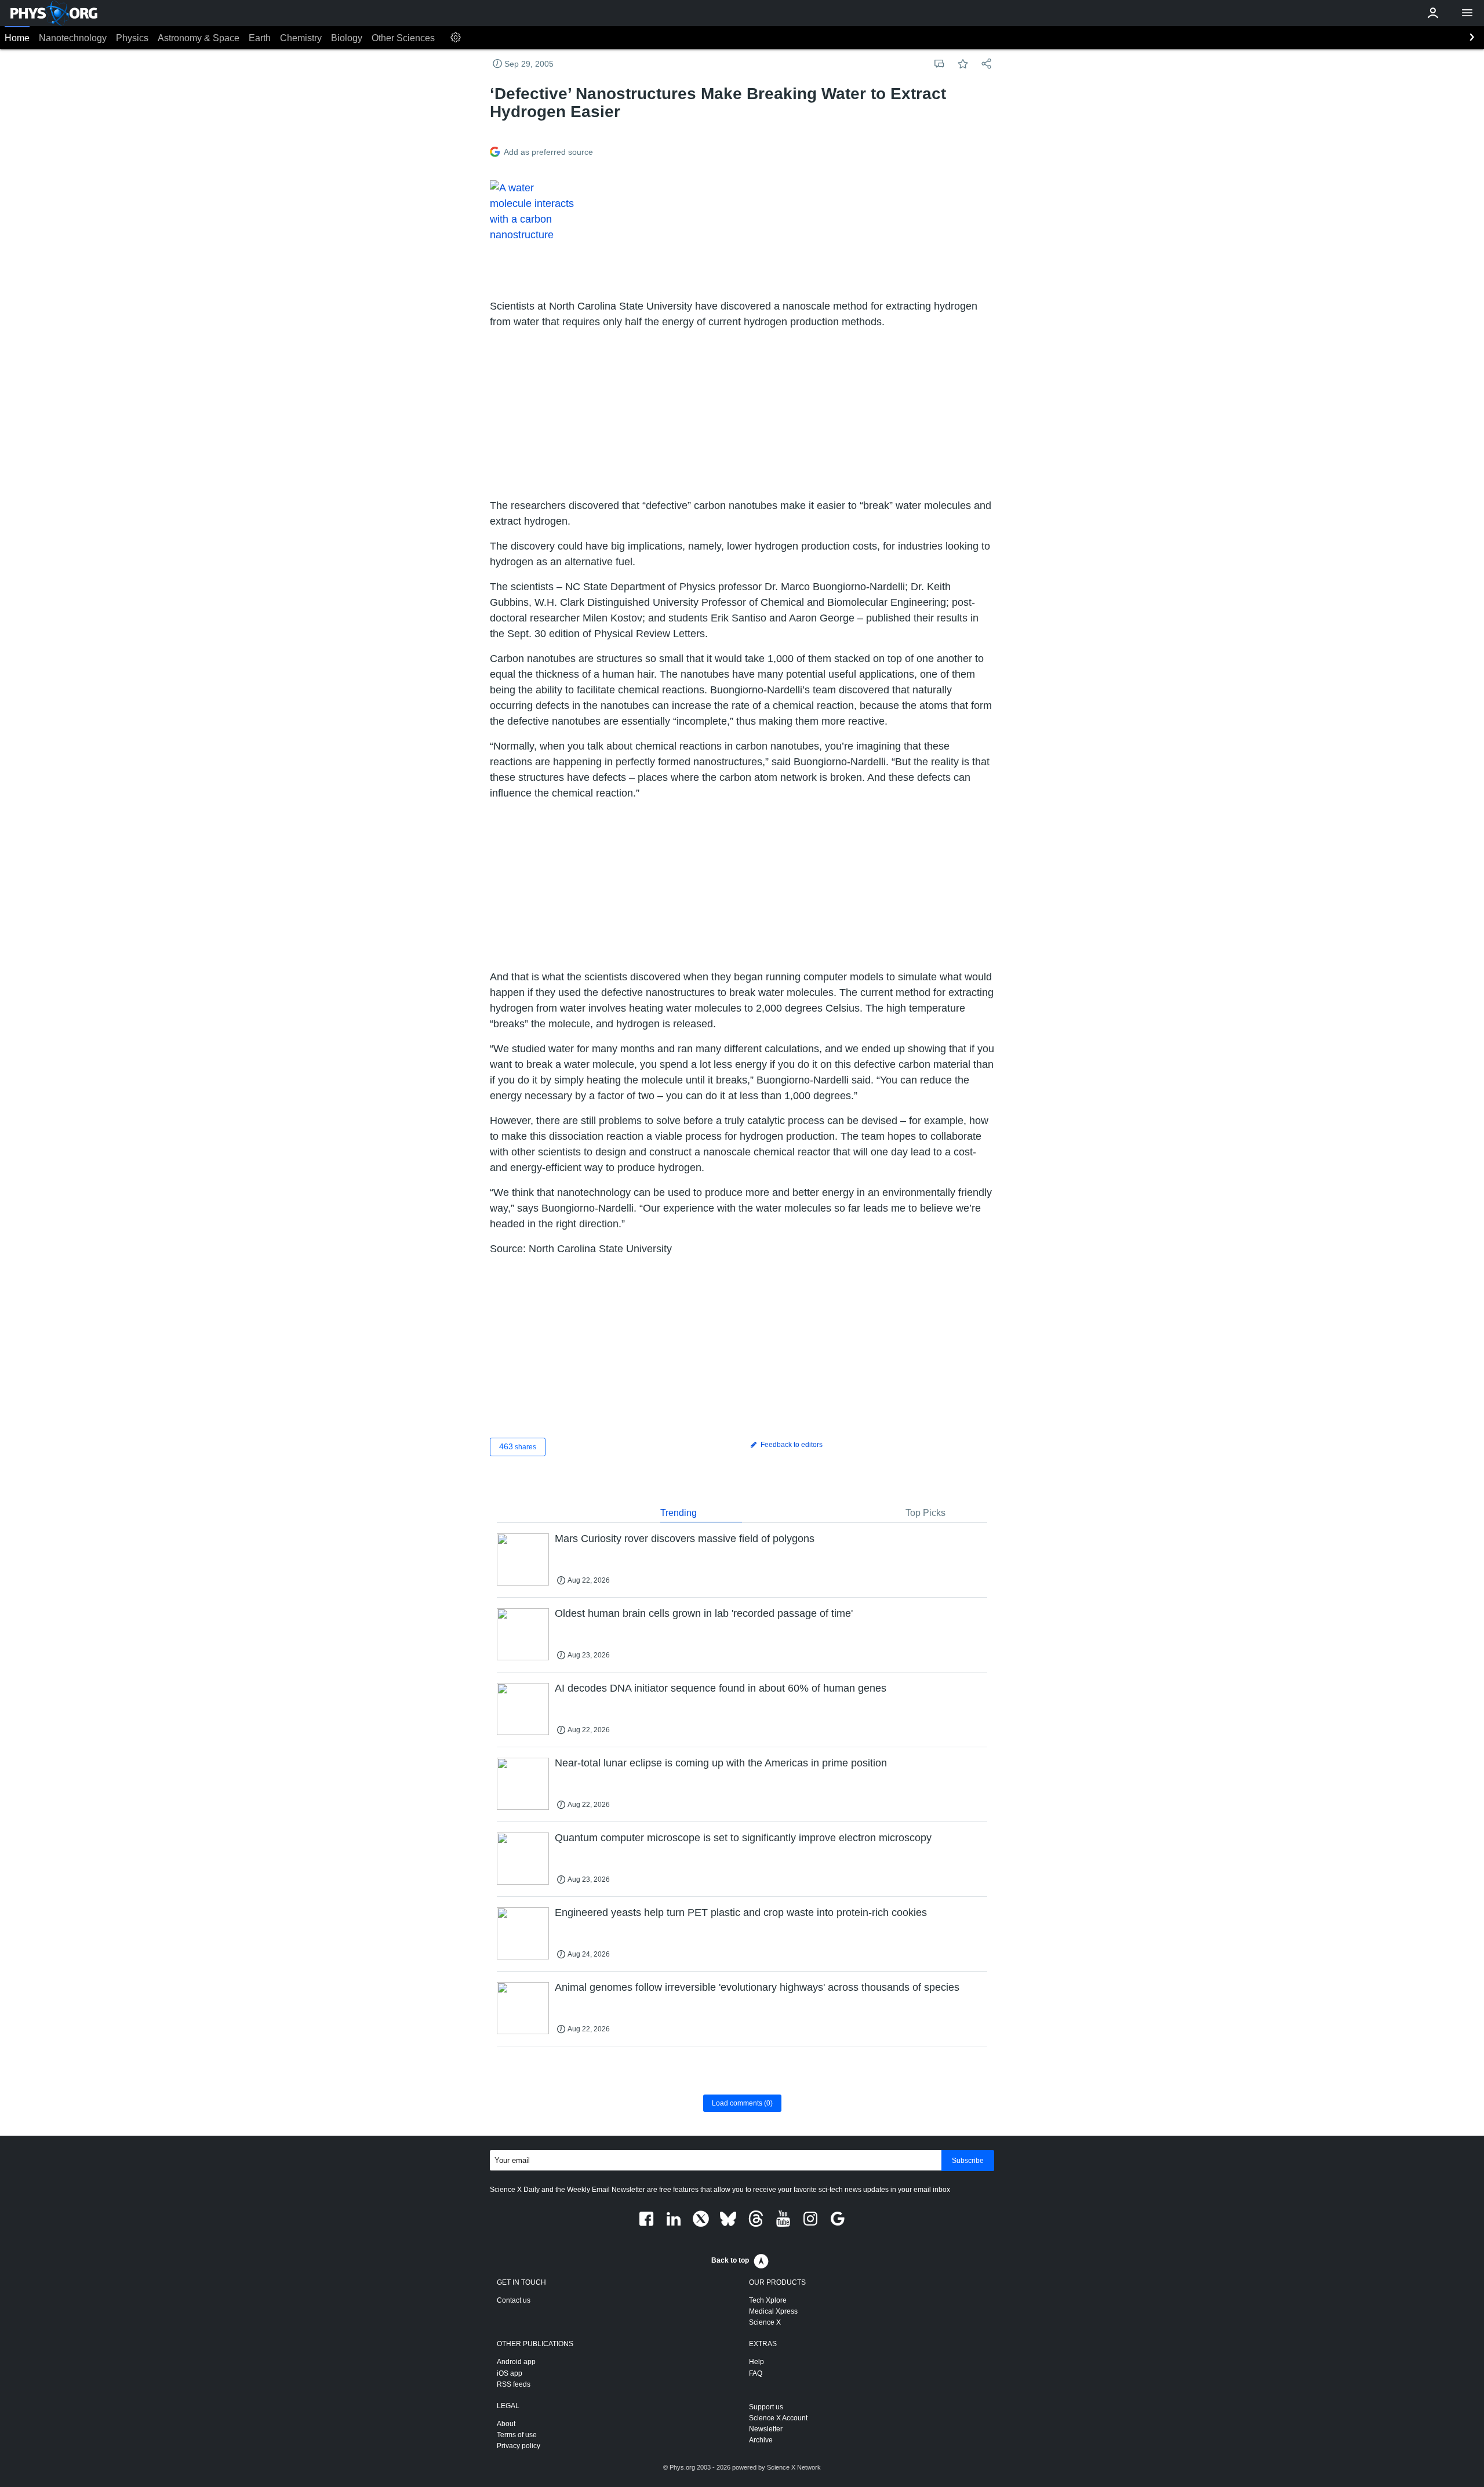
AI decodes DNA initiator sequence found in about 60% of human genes (721, 1688)
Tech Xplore (768, 2300)
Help (756, 2362)
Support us (766, 2407)
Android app (516, 2362)
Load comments (742, 2103)
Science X (765, 2322)
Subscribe (968, 2161)
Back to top (730, 2260)
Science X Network (794, 2467)
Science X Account (778, 2418)
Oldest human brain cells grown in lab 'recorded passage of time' (704, 1613)
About (506, 2424)
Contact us (514, 2300)
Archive (761, 2440)
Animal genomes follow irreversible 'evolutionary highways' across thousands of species (757, 1987)
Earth (260, 38)
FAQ (756, 2373)
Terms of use (517, 2435)
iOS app (510, 2373)
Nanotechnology (73, 38)
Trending (679, 1513)
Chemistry (301, 38)
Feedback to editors (791, 1445)
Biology (347, 38)
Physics (132, 38)
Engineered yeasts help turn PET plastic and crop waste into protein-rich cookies (741, 1912)
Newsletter (766, 2429)
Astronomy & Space (199, 38)
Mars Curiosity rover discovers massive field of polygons (685, 1539)
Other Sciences (403, 38)
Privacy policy (519, 2446)
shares (518, 1446)
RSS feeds (514, 2384)
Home (17, 38)
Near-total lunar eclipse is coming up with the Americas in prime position (721, 1763)
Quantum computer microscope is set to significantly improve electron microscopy (743, 1838)
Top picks (925, 1513)
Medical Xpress (773, 2311)
